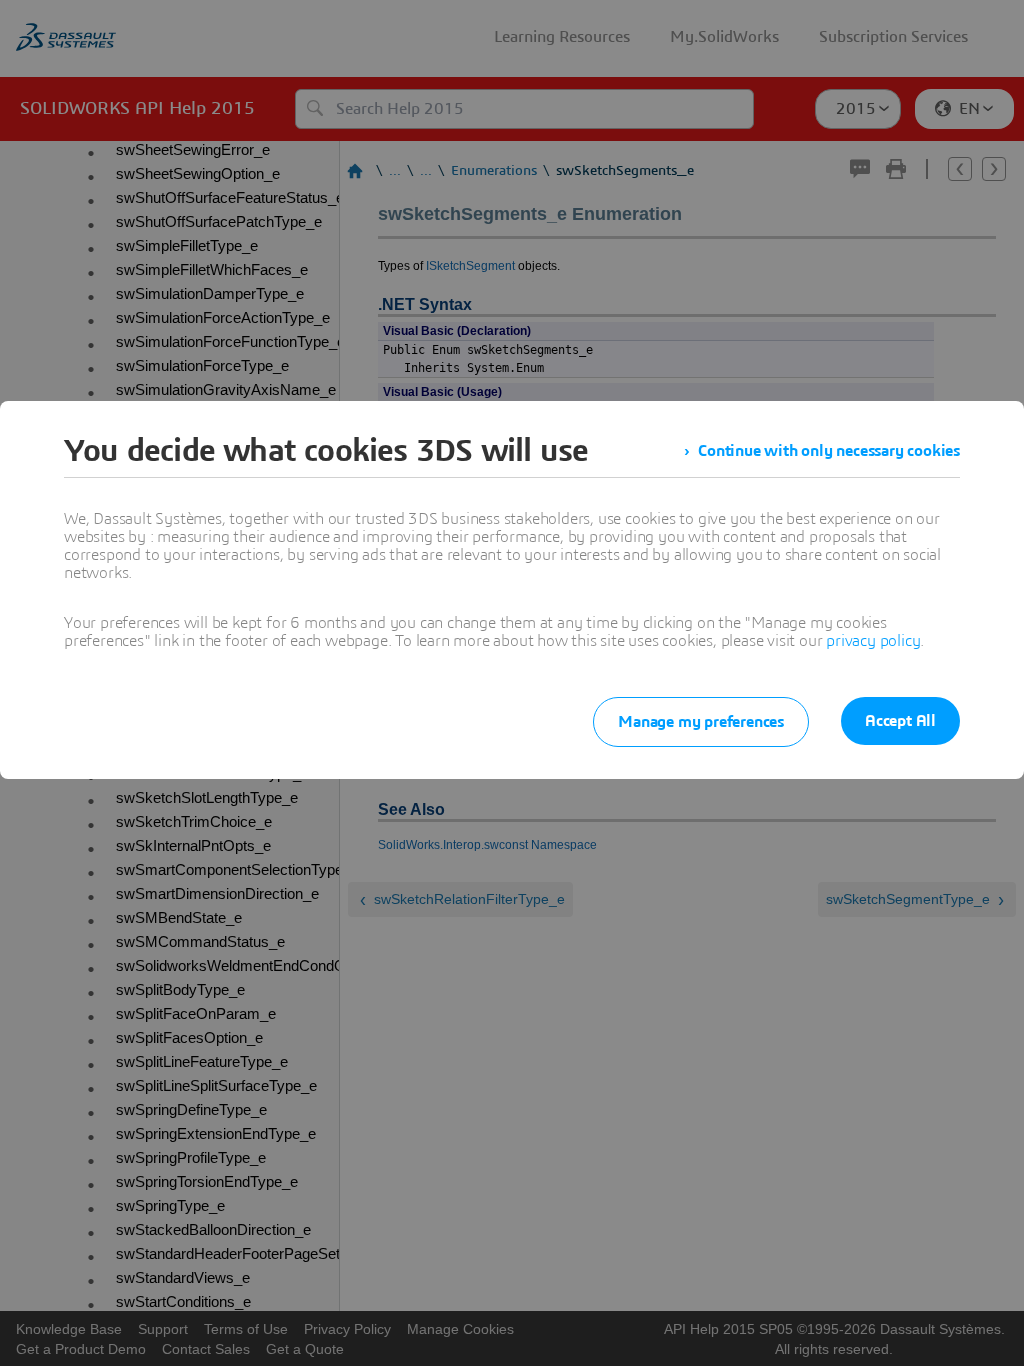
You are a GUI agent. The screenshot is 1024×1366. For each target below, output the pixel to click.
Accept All (900, 721)
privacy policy (873, 641)
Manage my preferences (701, 722)
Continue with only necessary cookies (829, 451)
